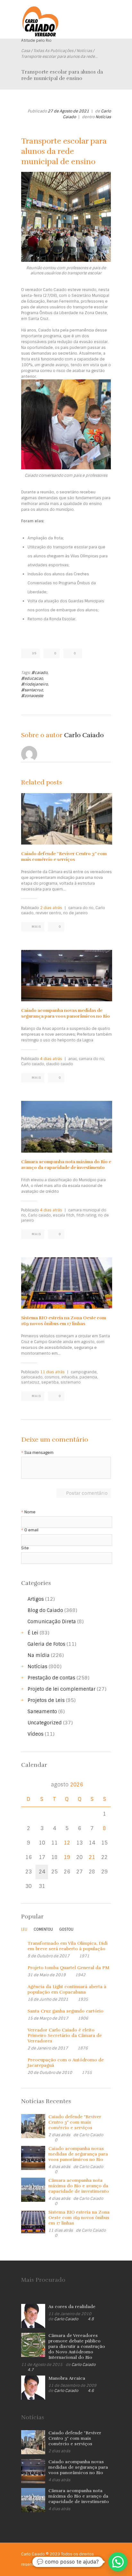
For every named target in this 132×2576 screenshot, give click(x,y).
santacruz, (31, 1382)
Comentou (43, 1929)
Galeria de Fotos (46, 1644)
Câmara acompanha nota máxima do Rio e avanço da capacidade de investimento (66, 1165)
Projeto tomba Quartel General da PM (68, 1968)
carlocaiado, (32, 1377)
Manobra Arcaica (67, 2378)
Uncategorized (45, 1723)
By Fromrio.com (58, 2564)
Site (25, 1548)
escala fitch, (64, 1215)
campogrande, (84, 1372)
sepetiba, (50, 1382)
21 (92, 1857)
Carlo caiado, (33, 1064)
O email (31, 1530)
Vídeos (36, 1734)
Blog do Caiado (45, 1610)
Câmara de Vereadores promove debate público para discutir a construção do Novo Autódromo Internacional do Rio (77, 2346)
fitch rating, (87, 1215)
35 (34, 653)
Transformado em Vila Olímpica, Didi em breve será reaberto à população (68, 1946)
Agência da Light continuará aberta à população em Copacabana (67, 1989)
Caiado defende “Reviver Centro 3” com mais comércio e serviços (64, 857)
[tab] (24, 1931)
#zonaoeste (32, 696)
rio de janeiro (75, 913)
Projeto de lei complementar (62, 1689)
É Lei (33, 1633)
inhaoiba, (70, 1377)
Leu (24, 1929)
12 (67, 1843)
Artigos (36, 1599)
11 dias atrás (52, 1372)
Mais (37, 927)
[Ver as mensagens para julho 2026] (28, 1785)
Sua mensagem (39, 1453)
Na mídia (39, 1655)
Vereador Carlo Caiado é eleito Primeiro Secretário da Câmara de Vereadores (65, 2036)
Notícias (84, 51)
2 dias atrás (51, 908)
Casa (26, 51)
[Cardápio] (106, 15)
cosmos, (53, 1377)
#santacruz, (33, 690)
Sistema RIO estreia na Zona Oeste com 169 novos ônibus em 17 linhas (64, 1321)
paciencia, (89, 1377)
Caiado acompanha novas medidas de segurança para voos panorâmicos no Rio (66, 1013)
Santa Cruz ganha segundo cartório (66, 2011)
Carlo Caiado (84, 735)
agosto (67, 1785)
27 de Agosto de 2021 (68, 111)
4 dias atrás (51, 1059)
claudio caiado (60, 1064)
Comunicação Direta (52, 1622)
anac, (73, 1059)
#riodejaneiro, (35, 684)
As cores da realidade (72, 2307)
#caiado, (40, 673)
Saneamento (42, 1712)
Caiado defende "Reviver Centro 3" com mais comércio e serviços (75, 2122)
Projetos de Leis (46, 1700)
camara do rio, (81, 908)
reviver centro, (49, 913)
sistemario (71, 1382)
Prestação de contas (51, 1678)
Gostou (66, 1929)
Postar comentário (87, 1493)
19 (67, 1857)
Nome (30, 1512)
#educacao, (33, 678)
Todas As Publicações (53, 51)
